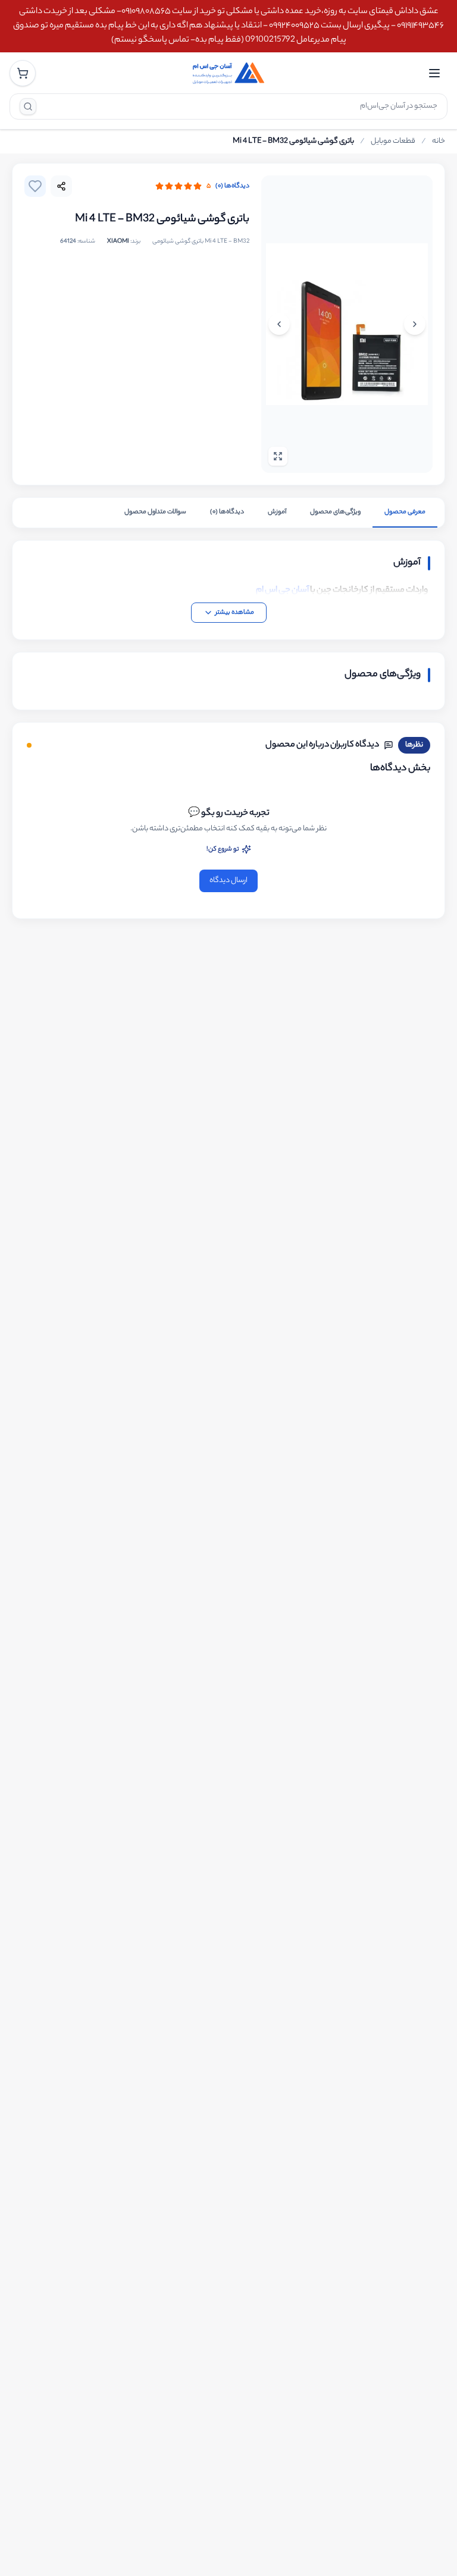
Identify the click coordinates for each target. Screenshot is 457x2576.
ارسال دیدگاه (228, 881)
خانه (439, 142)
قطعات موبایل (393, 142)
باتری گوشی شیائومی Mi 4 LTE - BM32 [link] (293, 142)
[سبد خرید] (23, 73)
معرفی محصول (405, 512)
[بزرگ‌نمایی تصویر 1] (347, 324)
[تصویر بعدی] (279, 324)
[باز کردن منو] (434, 73)
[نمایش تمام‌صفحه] (278, 456)
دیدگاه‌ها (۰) (232, 186)
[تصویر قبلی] (415, 324)
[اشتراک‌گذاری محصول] (61, 186)
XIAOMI (118, 242)
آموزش (277, 512)
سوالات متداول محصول (155, 512)
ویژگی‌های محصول (335, 512)
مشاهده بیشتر (235, 613)
